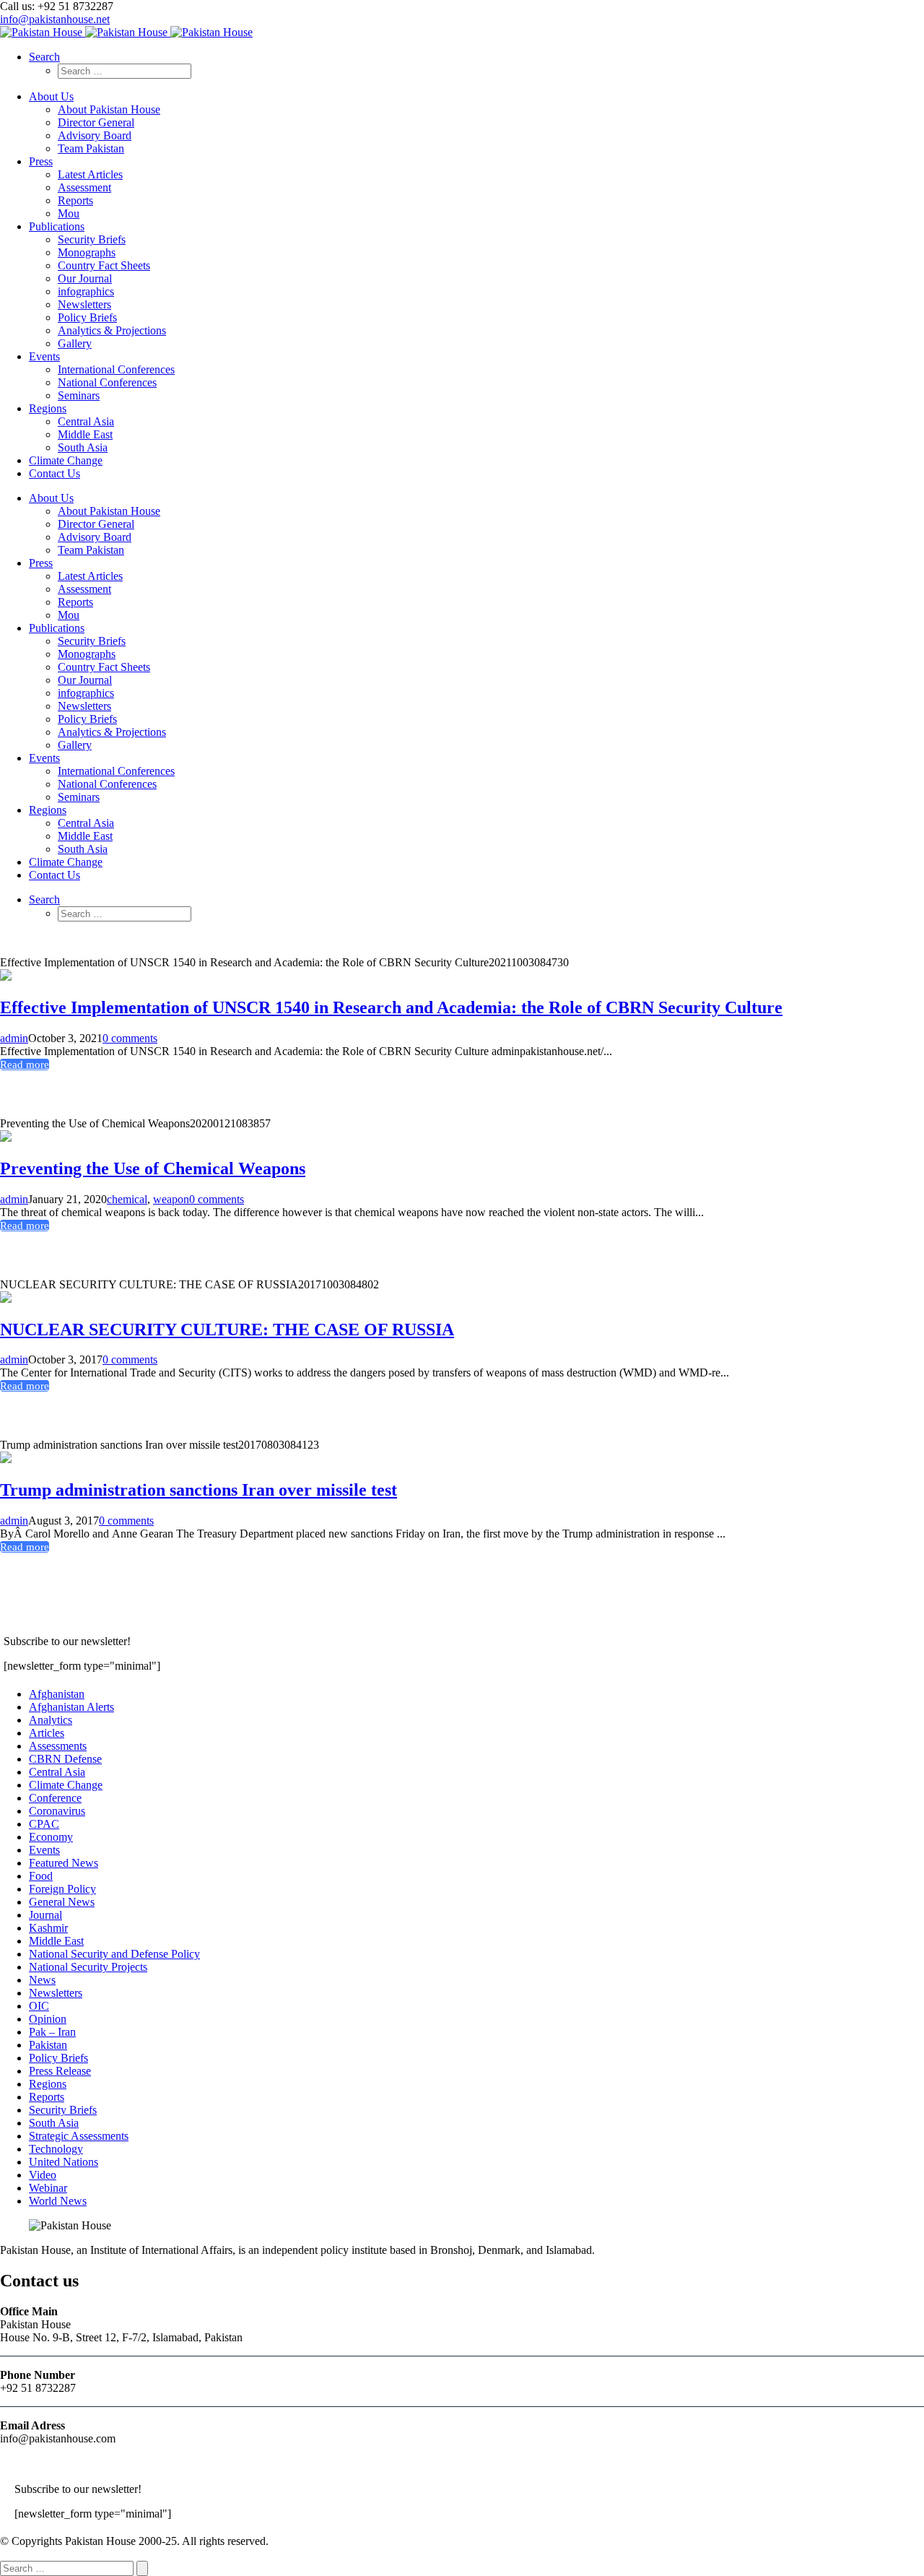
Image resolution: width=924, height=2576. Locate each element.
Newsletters (56, 1993)
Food (41, 1876)
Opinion (48, 2019)
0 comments (130, 1038)
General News (62, 1902)
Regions (48, 2084)
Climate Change (66, 1785)
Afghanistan (57, 1694)
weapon (171, 1199)
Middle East (56, 1941)
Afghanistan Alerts (71, 1707)
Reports (47, 2097)
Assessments (58, 1746)
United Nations (64, 2162)
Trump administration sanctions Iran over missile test (199, 1490)
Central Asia (57, 1772)
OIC (39, 2006)
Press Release (60, 2071)
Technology (56, 2149)
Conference (55, 1798)
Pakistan (48, 2045)
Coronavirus (57, 1811)
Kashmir (48, 1928)
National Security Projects (88, 1967)
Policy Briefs (58, 2058)
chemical (127, 1199)
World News (58, 2201)
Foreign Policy (62, 1889)
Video (43, 2175)
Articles (47, 1733)
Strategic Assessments (79, 2136)
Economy (51, 1837)
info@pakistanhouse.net (55, 19)
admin (14, 1038)
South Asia (54, 2123)
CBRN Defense (65, 1759)
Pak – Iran (52, 2032)
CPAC (44, 1824)
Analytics (51, 1720)
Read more (25, 1064)
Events (44, 1850)
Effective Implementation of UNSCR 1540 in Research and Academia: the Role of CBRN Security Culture (391, 1007)
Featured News (64, 1863)
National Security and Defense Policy (114, 1954)
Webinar (48, 2188)
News (42, 1980)
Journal (45, 1915)
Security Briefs (63, 2110)
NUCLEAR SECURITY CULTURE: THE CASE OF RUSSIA (227, 1330)
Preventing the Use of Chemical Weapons (153, 1168)
